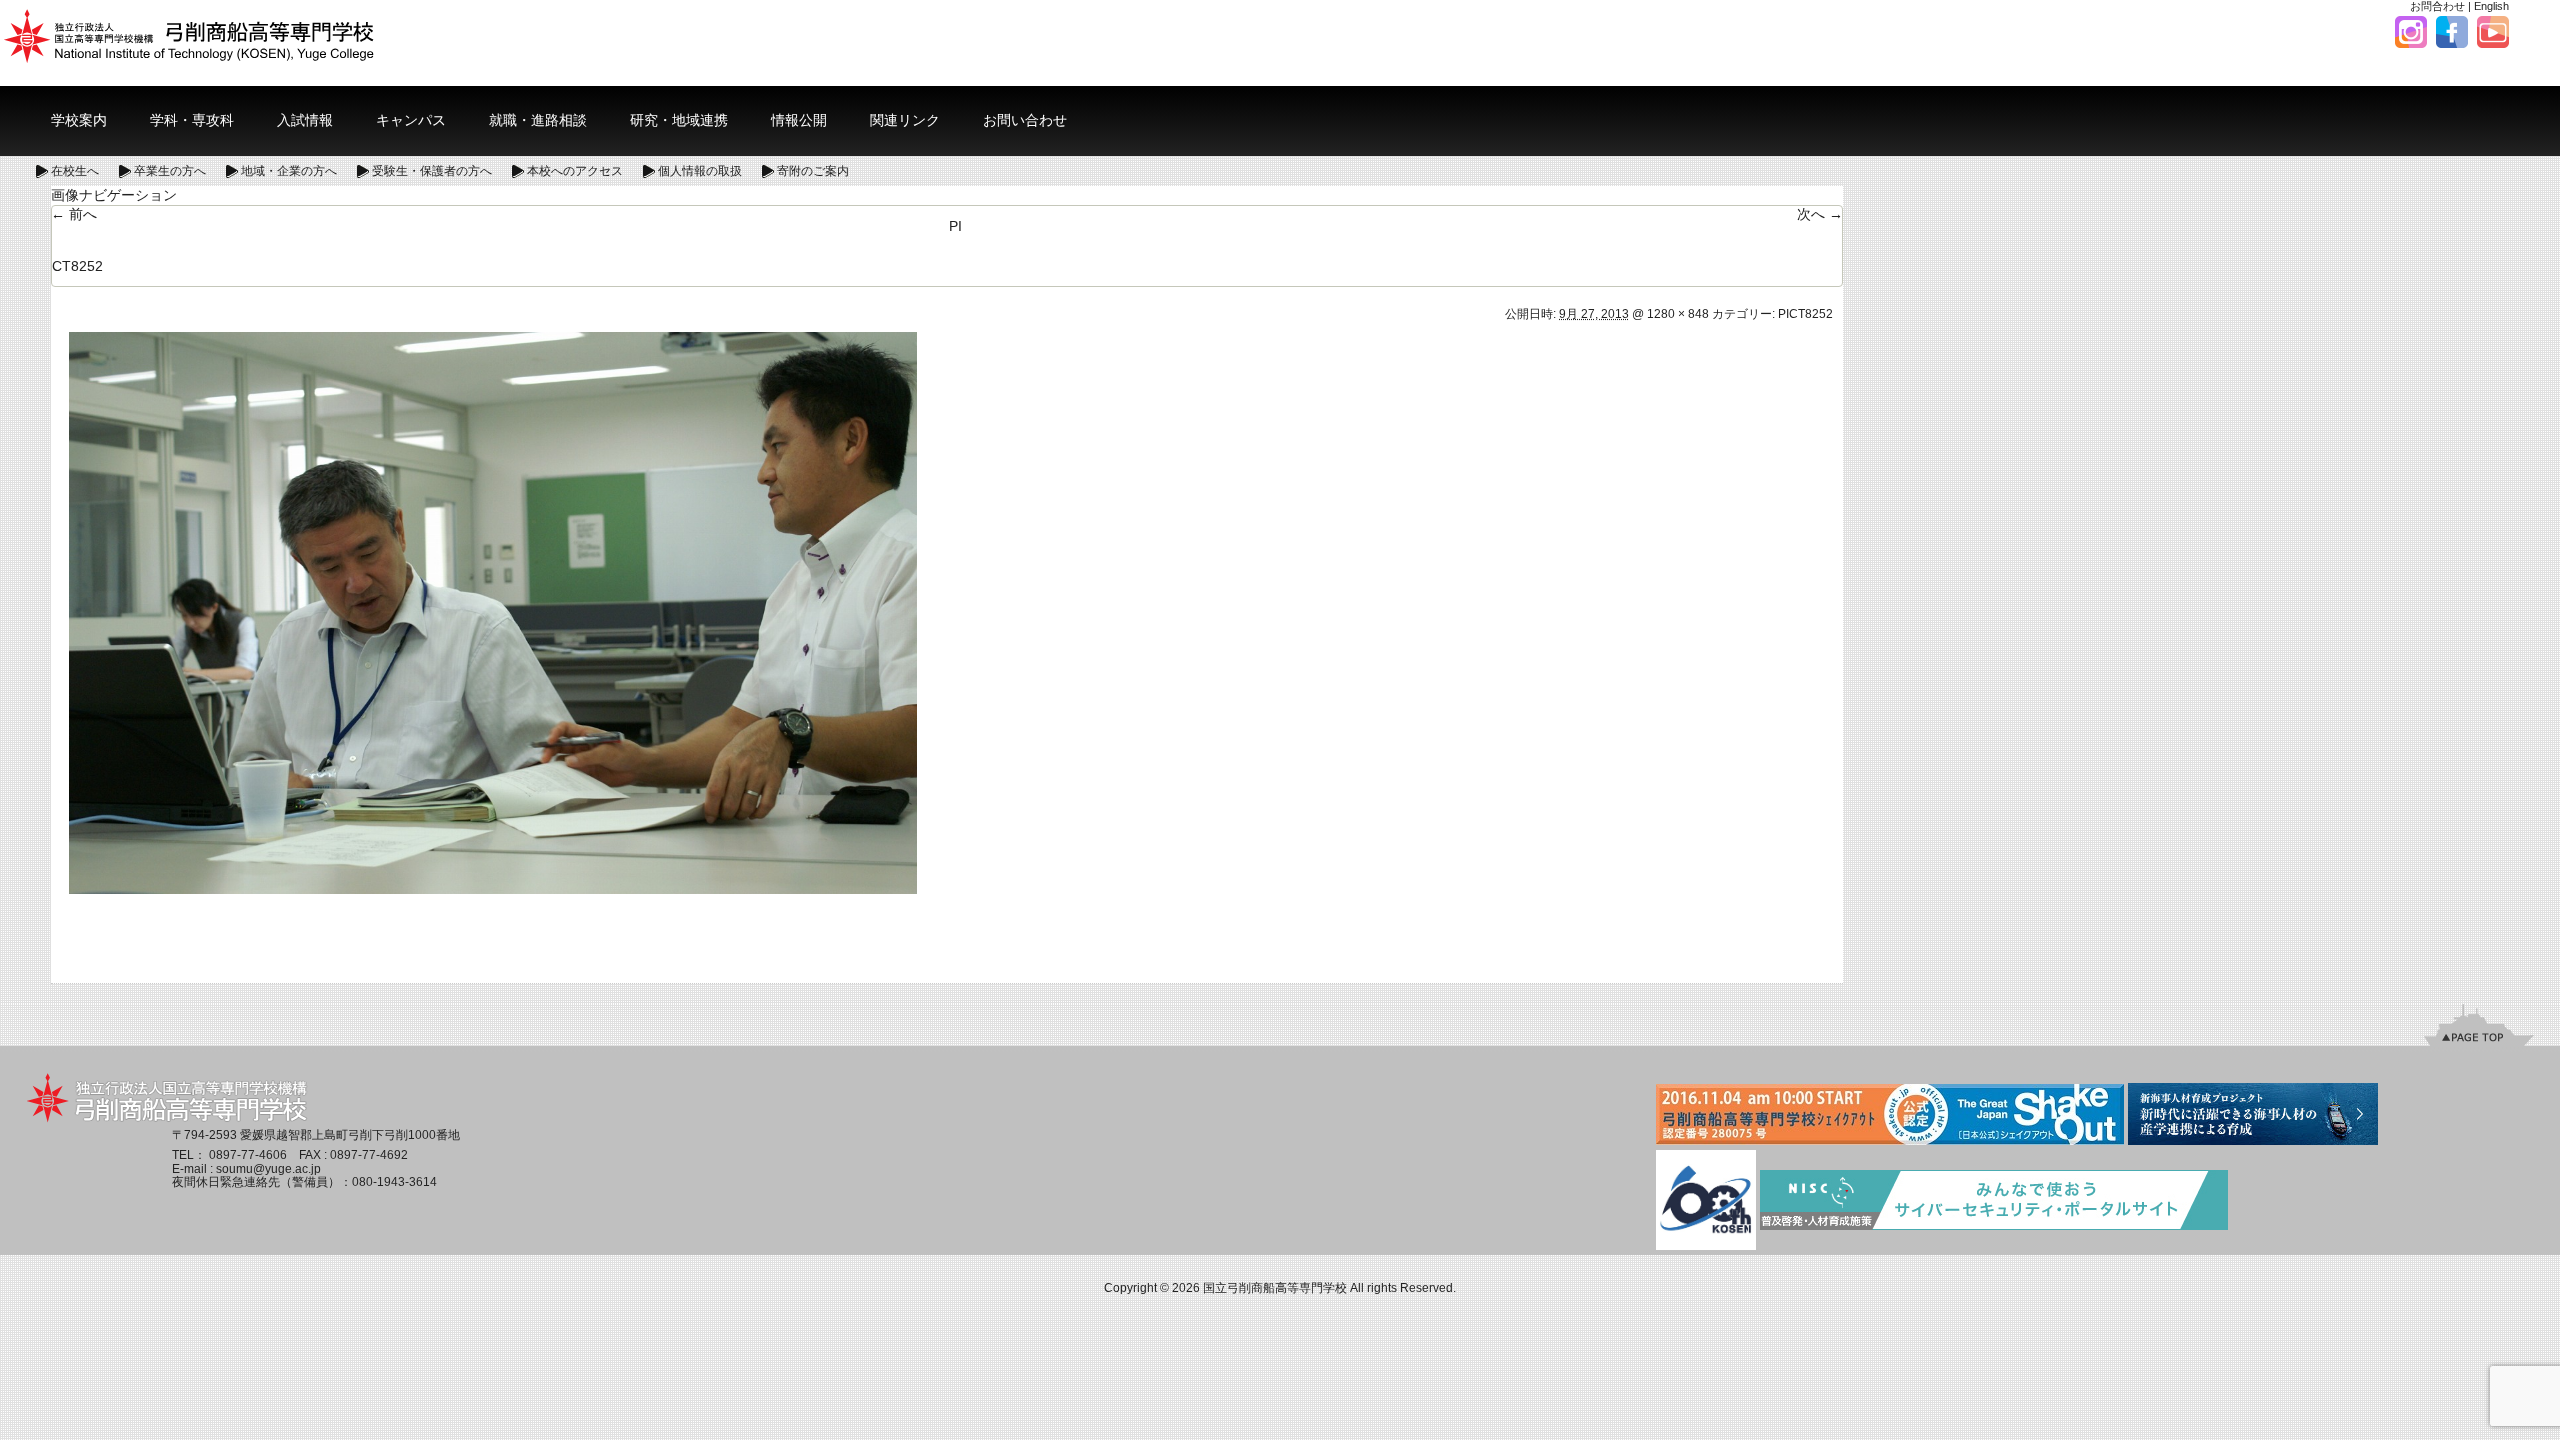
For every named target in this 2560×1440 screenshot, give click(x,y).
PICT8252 (1805, 314)
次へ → (1820, 214)
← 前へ (74, 214)
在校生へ (75, 171)
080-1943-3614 (394, 1182)
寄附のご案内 (813, 171)
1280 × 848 (1678, 314)
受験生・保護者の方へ (432, 171)
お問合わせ (2437, 6)
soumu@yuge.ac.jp (268, 1169)
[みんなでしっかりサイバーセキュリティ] (1994, 1202)
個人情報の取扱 (700, 171)
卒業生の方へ (170, 171)
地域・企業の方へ (289, 171)
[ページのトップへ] (2479, 1025)
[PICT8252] (493, 612)
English (2491, 6)
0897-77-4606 (248, 1155)
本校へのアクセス (575, 171)
